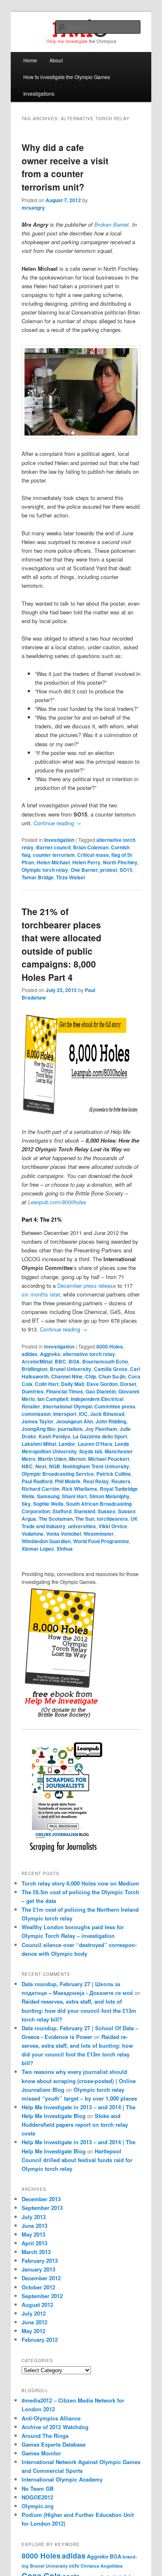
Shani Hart (74, 1496)
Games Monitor (41, 2453)
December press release (87, 1286)
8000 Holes (110, 1346)
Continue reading (57, 823)
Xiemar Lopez (38, 1549)
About (56, 60)
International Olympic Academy (62, 2479)
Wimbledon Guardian (46, 1541)
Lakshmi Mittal (39, 1444)
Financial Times (65, 1391)
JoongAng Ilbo (38, 1429)
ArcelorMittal (37, 1361)
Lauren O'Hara (95, 1444)
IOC (83, 1414)
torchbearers (112, 1519)
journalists (70, 1429)
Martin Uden (52, 1459)
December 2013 (41, 2199)
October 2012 (38, 2287)
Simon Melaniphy (109, 1496)
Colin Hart (47, 1384)
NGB (55, 1466)
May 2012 (33, 2331)
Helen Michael (53, 862)
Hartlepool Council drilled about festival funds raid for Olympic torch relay (77, 2160)
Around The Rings (45, 2436)
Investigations (39, 93)
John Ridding (111, 1421)
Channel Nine (67, 1376)
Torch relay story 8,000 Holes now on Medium (80, 1883)
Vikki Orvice (113, 1526)
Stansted (85, 1511)
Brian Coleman (91, 847)
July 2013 (34, 2217)
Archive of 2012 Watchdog (55, 2427)
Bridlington (34, 1369)
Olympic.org (38, 2506)
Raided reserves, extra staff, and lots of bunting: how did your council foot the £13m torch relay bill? (79, 2010)
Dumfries (33, 1391)
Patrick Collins (114, 1474)
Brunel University (71, 1369)
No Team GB (38, 2488)
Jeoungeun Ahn (75, 1421)
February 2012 (40, 2340)
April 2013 (34, 2243)
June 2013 (34, 2226)
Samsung (48, 1496)
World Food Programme (101, 1541)
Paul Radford (37, 1481)
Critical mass (93, 855)
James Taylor (38, 1421)
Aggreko (50, 1354)
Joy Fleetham (101, 1429)
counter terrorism (54, 855)
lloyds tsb (91, 1451)
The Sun (85, 1519)
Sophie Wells (48, 1504)
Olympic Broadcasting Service (58, 1474)
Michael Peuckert (109, 1459)
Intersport (65, 1414)
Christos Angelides (102, 2566)
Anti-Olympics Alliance (51, 2418)
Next (41, 1466)
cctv (74, 2566)
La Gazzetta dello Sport (100, 1436)
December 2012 (41, 2278)
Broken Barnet (112, 224)
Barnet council (53, 847)
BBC (60, 1361)
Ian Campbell (53, 1399)
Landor (67, 1444)
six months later (41, 1294)
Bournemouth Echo (105, 1361)
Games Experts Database (54, 2444)
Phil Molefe (68, 1481)
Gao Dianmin (101, 1391)
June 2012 (34, 2322)
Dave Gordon (102, 1384)
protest (109, 870)
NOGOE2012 (37, 2497)
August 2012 (37, 2305)
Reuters (121, 1481)
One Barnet (84, 870)
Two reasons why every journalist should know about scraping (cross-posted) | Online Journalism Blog (79, 2080)
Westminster (99, 1534)
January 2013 (38, 2269)
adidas (29, 1354)
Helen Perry (86, 862)
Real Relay (96, 1481)
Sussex (107, 1511)
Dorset (128, 1384)
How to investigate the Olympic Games (67, 77)
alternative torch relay (89, 1354)
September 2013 (42, 2208)
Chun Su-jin (112, 1376)
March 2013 (36, 2252)
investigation (59, 840)
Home (30, 60)
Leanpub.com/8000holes (57, 1202)
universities (82, 1526)
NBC (27, 1466)
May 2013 (33, 2234)
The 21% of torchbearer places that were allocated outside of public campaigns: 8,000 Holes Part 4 (61, 944)
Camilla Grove (111, 1369)
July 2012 (34, 2313)
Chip (91, 1376)
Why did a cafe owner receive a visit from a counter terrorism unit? (65, 167)
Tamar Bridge (38, 877)
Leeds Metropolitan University (75, 1448)
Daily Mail (72, 1384)
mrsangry (33, 208)
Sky (26, 1504)
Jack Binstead (107, 1414)
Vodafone (33, 1534)
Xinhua (65, 1549)
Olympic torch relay (45, 870)
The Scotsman (56, 1519)
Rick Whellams (80, 1489)
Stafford (62, 1511)
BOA (74, 1361)
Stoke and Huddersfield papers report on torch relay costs (75, 2124)
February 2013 (40, 2260)
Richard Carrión (40, 1489)
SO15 (126, 870)
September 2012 (42, 2296)
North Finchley (120, 862)
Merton (77, 1459)
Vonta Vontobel (64, 1534)
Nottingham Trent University (96, 1466)
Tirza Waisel (70, 877)
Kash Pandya (54, 1436)
